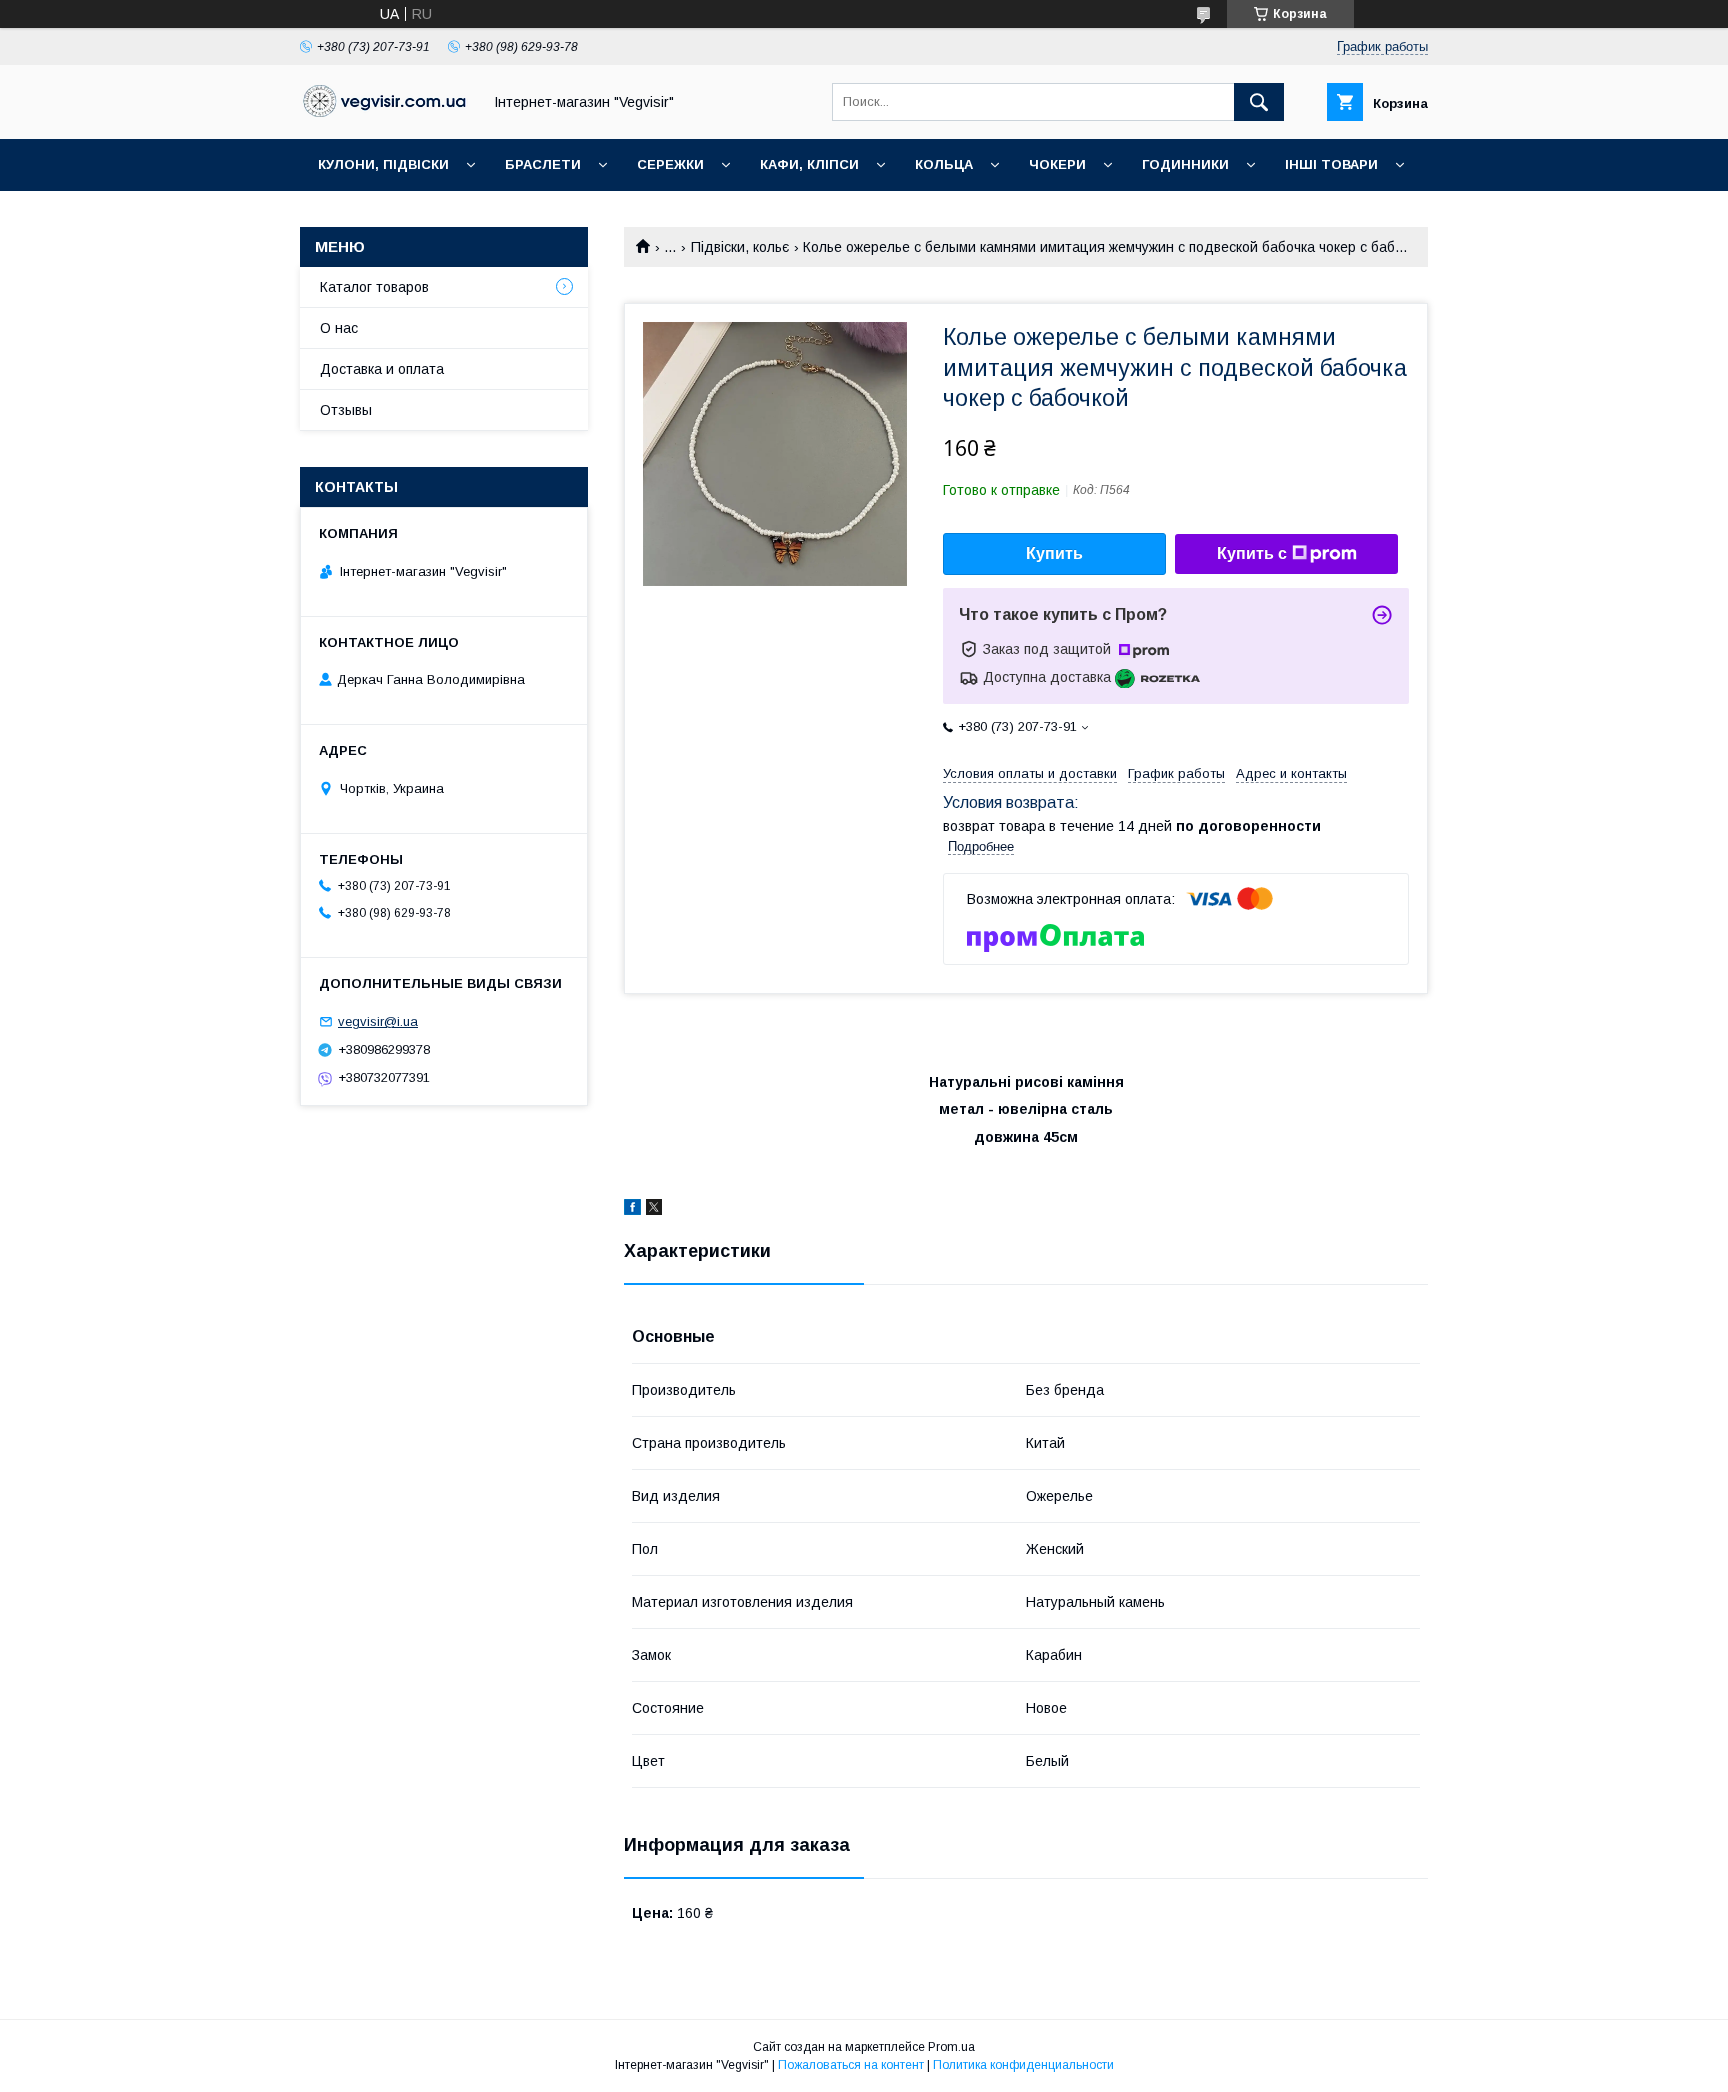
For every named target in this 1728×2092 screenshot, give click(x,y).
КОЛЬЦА (944, 164)
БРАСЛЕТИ (543, 164)
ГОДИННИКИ (1185, 164)
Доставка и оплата (382, 369)
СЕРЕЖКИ (670, 164)
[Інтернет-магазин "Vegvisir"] (385, 112)
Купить (1054, 553)
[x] (654, 1210)
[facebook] (632, 1210)
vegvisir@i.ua (378, 1021)
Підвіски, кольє (740, 247)
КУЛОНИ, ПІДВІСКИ (383, 164)
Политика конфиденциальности (1023, 2065)
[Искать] (1259, 102)
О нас (339, 328)
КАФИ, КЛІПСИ (809, 164)
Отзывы (346, 410)
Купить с (1252, 553)
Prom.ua (951, 2047)
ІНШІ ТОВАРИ (1331, 164)
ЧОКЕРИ (1057, 164)
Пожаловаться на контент (851, 2065)
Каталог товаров (374, 287)
